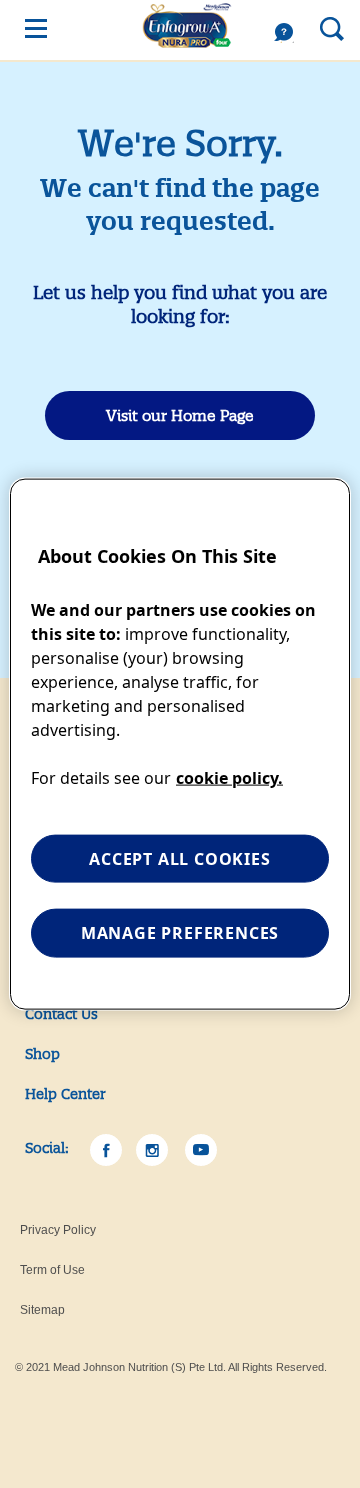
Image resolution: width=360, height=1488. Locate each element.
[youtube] (201, 1150)
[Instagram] (152, 1150)
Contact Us (61, 1014)
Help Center (65, 1094)
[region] (180, 744)
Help (289, 33)
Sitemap (42, 1310)
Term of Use (52, 1270)
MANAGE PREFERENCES (180, 933)
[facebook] (106, 1150)
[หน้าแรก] (187, 19)
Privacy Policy (58, 1230)
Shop (42, 1054)
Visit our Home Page (180, 415)
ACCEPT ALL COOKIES (179, 859)
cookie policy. (229, 778)
